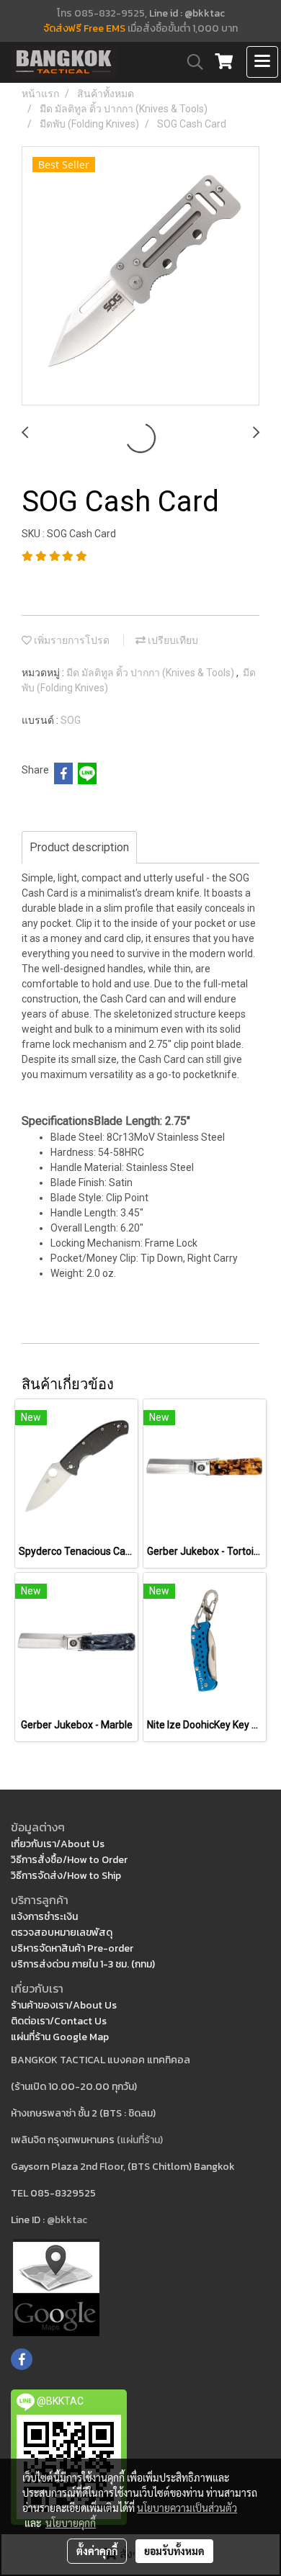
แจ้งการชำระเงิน (44, 1917)
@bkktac (67, 2220)
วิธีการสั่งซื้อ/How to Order (69, 1860)
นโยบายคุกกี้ (71, 2523)
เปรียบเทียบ (172, 640)
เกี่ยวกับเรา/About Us (58, 1844)
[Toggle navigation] (262, 62)
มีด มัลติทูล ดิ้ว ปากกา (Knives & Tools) (151, 673)
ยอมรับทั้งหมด (174, 2551)
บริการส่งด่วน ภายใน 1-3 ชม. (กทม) (83, 1964)
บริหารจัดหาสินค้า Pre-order (72, 1948)
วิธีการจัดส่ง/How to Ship (66, 1876)
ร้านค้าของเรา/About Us (64, 2005)
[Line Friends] (56, 2287)
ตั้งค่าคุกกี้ (97, 2551)
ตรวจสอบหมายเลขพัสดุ (62, 1933)
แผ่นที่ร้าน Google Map (60, 2037)
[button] (190, 62)
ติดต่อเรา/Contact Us (59, 2021)
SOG (71, 720)
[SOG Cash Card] (140, 277)
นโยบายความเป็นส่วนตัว (187, 2508)
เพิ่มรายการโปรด (71, 640)
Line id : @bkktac (187, 13)
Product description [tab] (79, 847)
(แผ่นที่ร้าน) (140, 2140)
